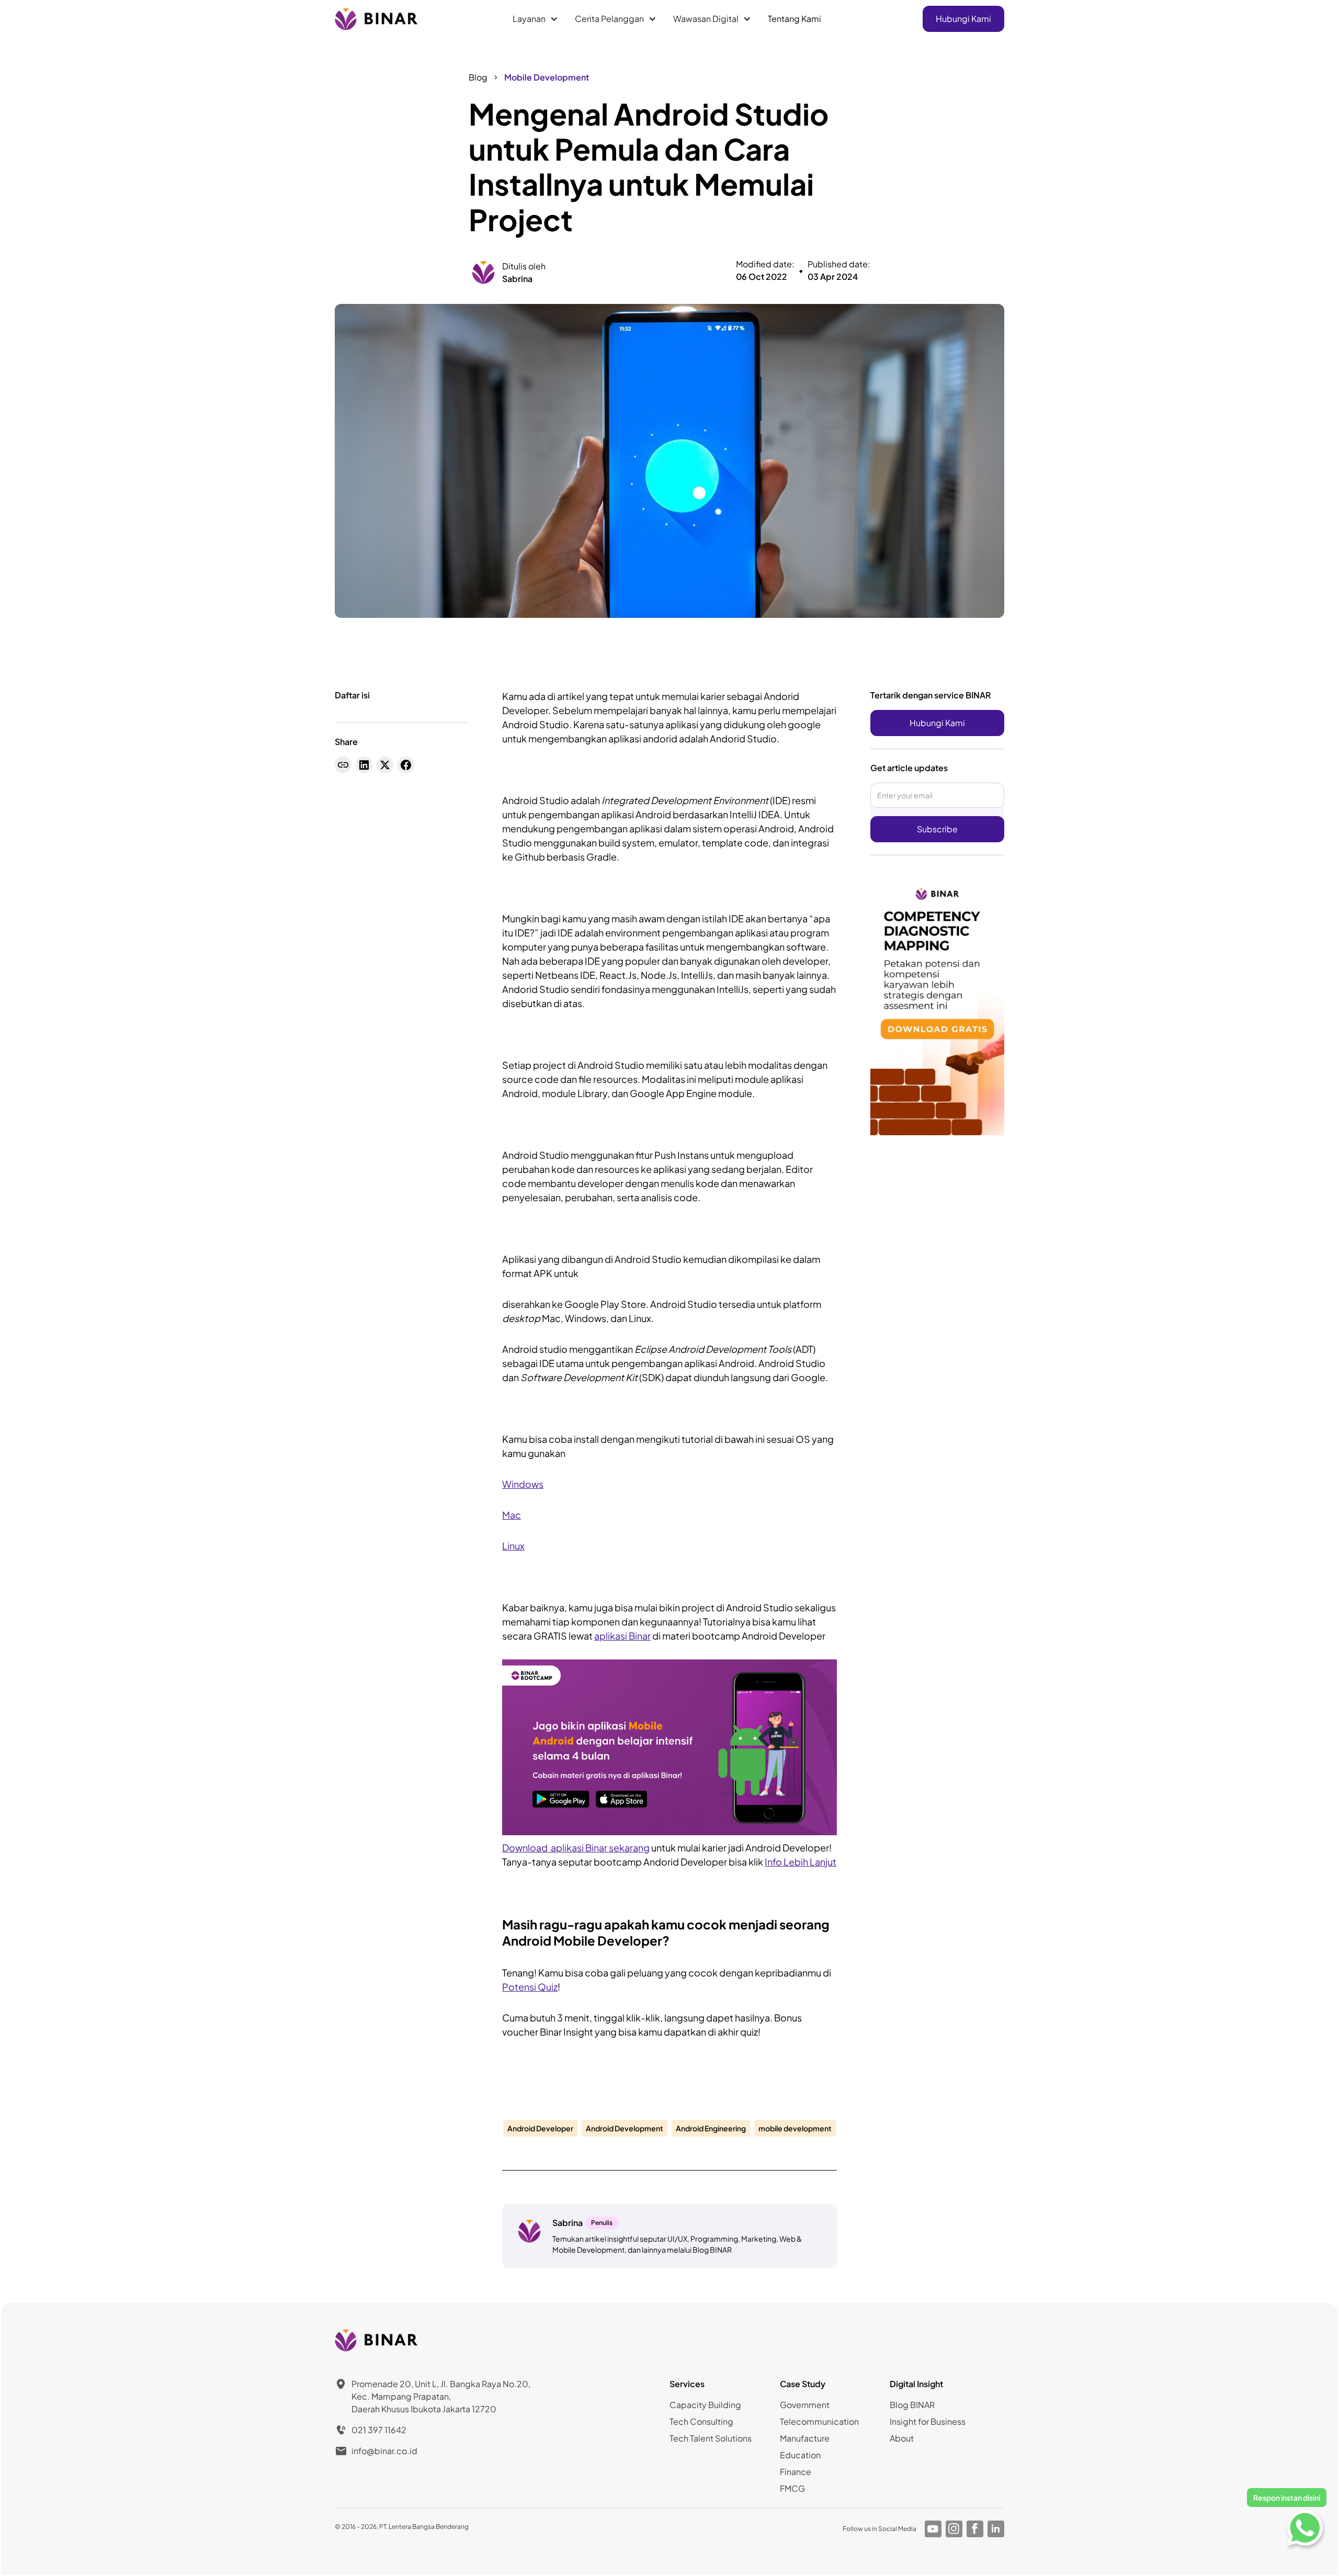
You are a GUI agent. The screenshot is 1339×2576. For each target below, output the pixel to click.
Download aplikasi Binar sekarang (576, 1848)
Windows (523, 1484)
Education (800, 2455)
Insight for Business (928, 2421)
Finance (796, 2472)
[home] (377, 19)
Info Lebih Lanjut (801, 1862)
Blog (478, 77)
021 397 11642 (379, 2430)
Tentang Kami (795, 19)
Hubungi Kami (963, 19)
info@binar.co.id (384, 2451)
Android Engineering (711, 2128)
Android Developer (540, 2128)
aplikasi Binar (622, 1636)
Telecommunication (819, 2421)
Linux (513, 1546)
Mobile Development (547, 77)
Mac (512, 1515)
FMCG (792, 2488)
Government (805, 2405)
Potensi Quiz (530, 1987)
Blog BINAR (912, 2405)
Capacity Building (705, 2405)
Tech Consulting (701, 2421)
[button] (535, 19)
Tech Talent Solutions (711, 2438)
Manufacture (805, 2438)
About (902, 2438)
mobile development (795, 2128)
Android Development (625, 2128)
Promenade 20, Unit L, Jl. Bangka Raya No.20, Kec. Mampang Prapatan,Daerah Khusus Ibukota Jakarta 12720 (441, 2396)
